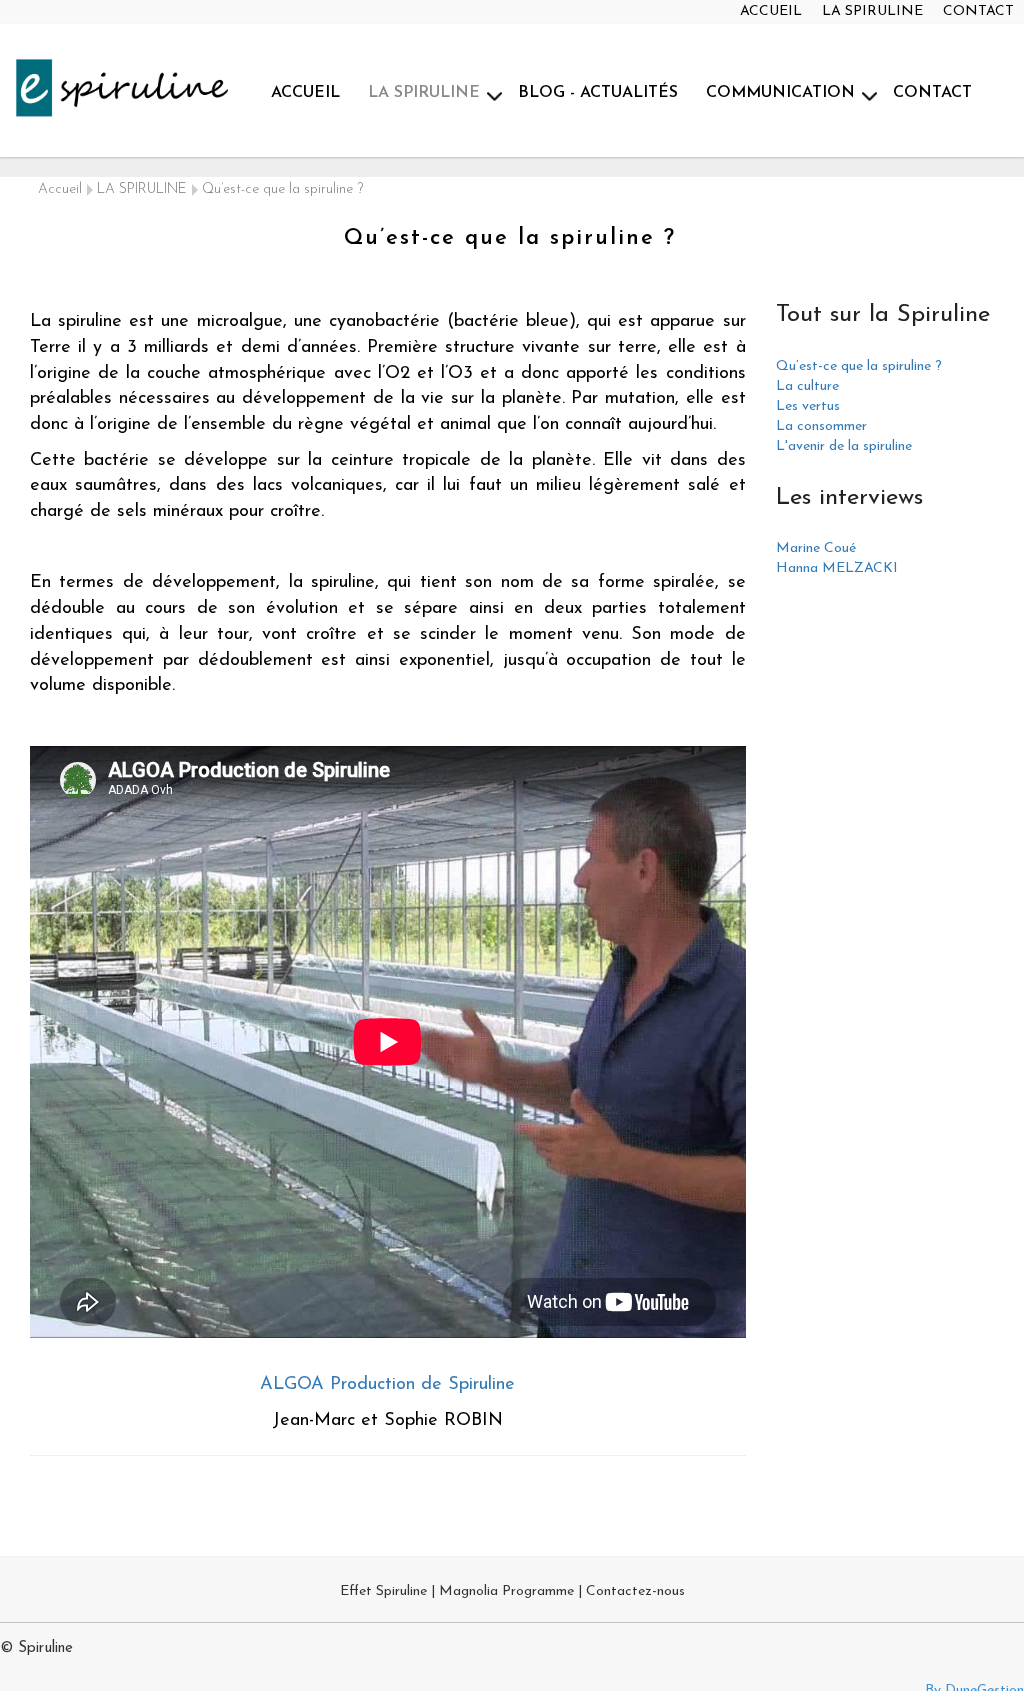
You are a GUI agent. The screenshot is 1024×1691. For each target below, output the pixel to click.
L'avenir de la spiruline (844, 446)
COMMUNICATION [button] (780, 93)
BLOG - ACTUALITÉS (598, 93)
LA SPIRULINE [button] (424, 93)
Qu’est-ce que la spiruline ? (859, 366)
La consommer (821, 426)
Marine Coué (816, 548)
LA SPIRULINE (872, 11)
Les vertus (808, 406)
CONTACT (978, 11)
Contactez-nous (635, 1591)
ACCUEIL (771, 11)
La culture (807, 386)
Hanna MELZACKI (837, 568)
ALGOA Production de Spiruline (387, 1385)
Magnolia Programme (506, 1591)
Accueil (60, 189)
